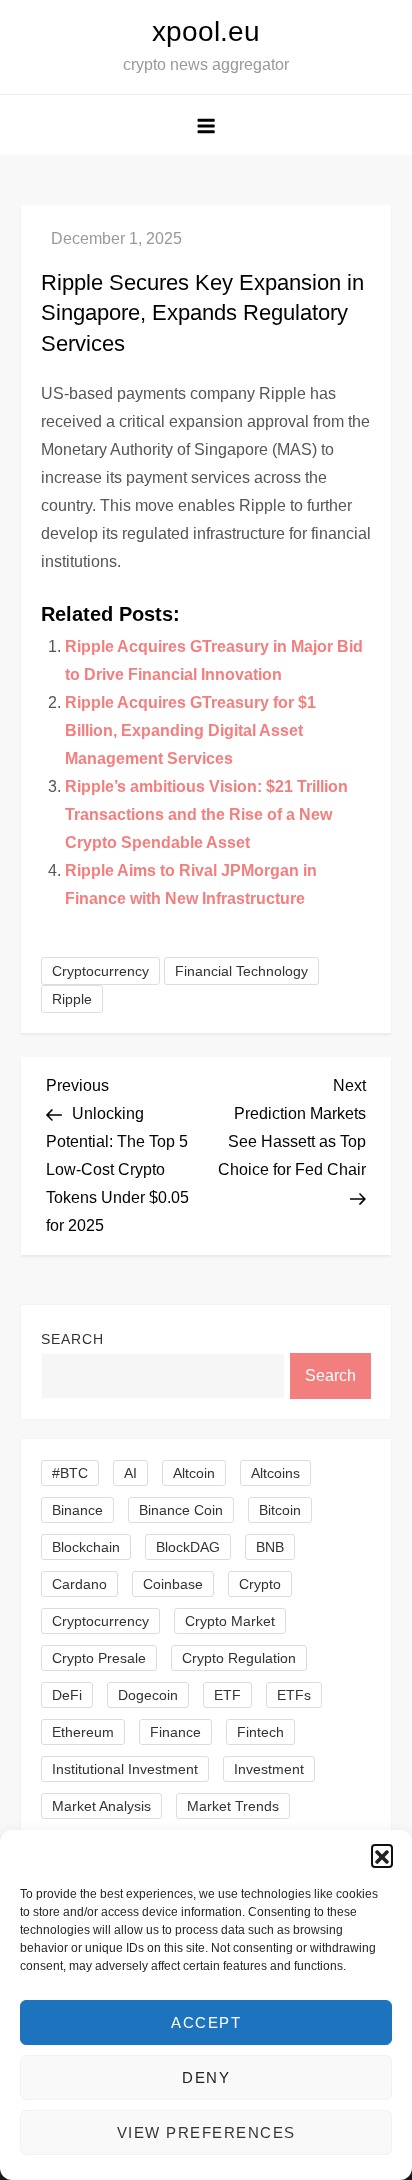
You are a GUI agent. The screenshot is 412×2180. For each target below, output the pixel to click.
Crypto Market (230, 1621)
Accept (206, 2022)
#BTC (70, 1473)
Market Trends (233, 1806)
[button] (382, 1855)
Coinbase (173, 1584)
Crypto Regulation (239, 1658)
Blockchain (86, 1547)
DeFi (67, 1695)
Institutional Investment (125, 1769)
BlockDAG (188, 1547)
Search (72, 1339)
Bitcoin (280, 1510)
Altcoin (194, 1473)
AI (130, 1473)
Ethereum (83, 1732)
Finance (175, 1732)
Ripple (72, 999)
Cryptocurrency (100, 971)
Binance (77, 1510)
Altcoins (275, 1473)
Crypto (260, 1584)
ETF (227, 1695)
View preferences (206, 2132)
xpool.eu (206, 31)
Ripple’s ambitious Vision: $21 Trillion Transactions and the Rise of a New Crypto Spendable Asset (206, 814)
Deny (206, 2077)
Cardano (79, 1584)
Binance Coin (181, 1510)
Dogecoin (148, 1695)
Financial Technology (241, 971)
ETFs (294, 1695)
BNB (270, 1547)
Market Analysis (101, 1806)
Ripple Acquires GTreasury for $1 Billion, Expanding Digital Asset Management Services (190, 730)
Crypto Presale (99, 1658)
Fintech (260, 1732)
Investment (269, 1769)
